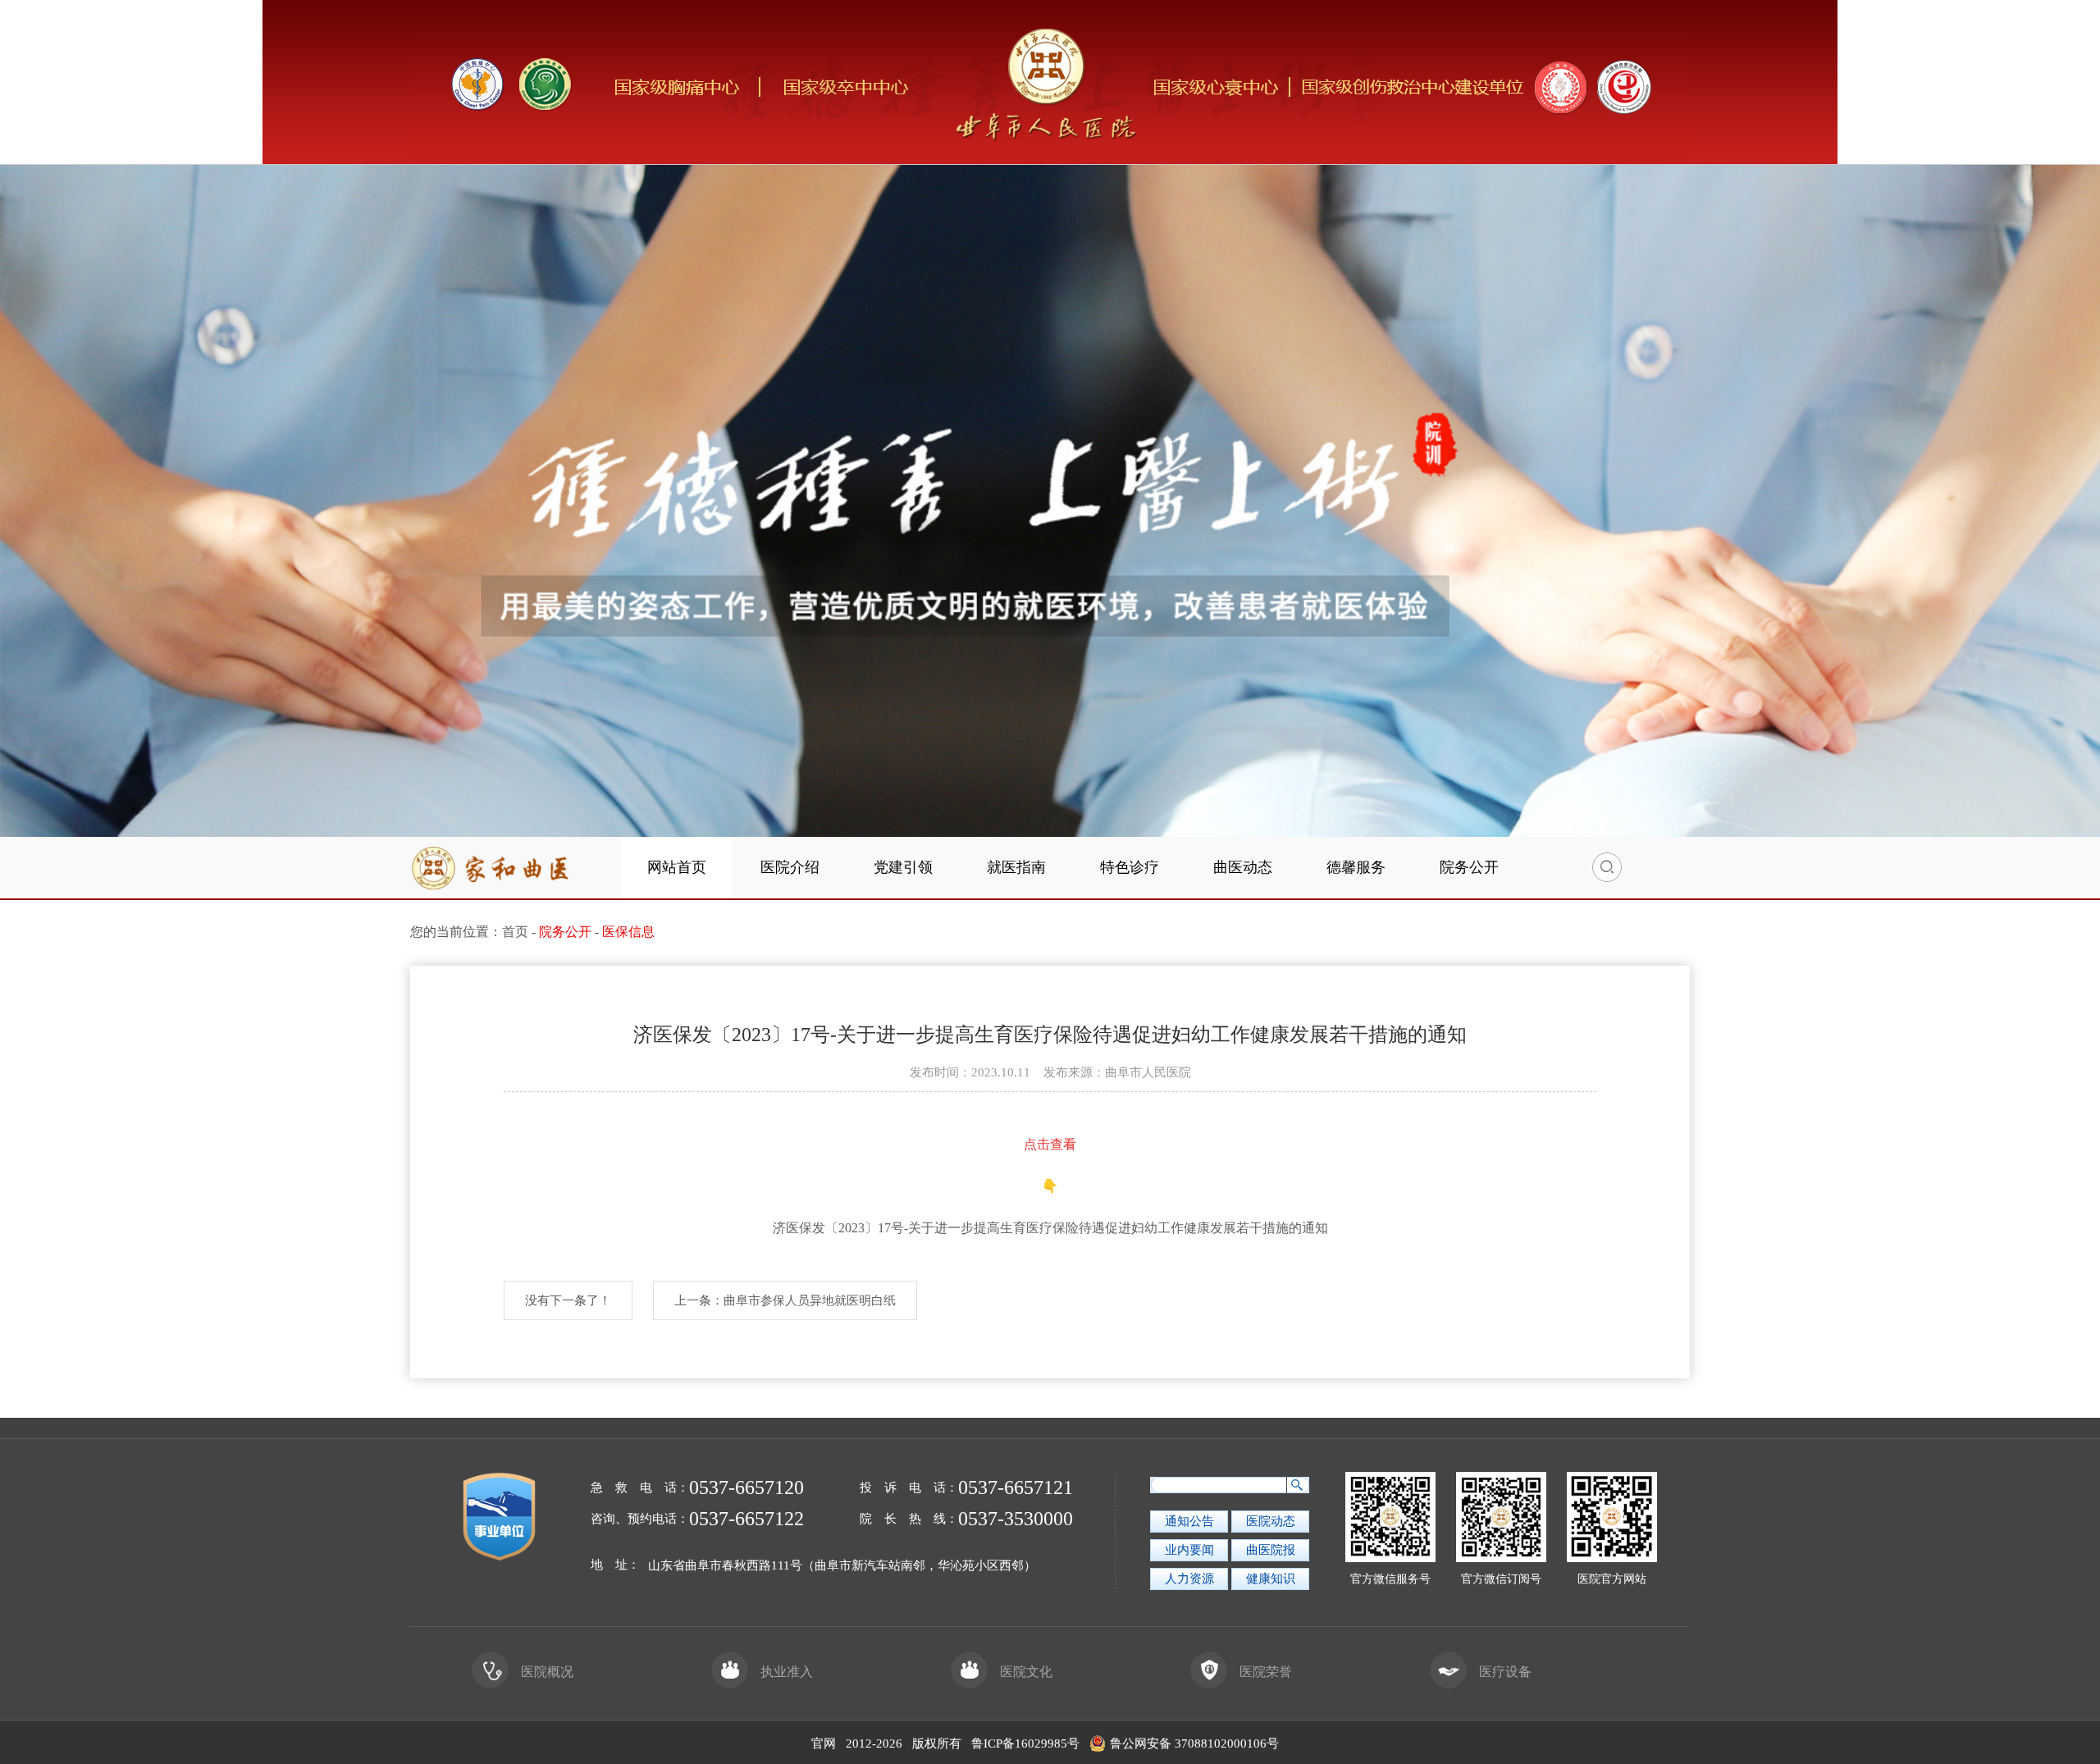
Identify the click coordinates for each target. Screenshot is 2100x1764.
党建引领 (903, 867)
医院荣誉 (1266, 1672)
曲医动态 (1243, 867)
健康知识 (1271, 1579)
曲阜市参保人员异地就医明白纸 (810, 1300)
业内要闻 (1189, 1550)
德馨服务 (1356, 867)
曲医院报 (1271, 1550)
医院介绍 (790, 867)
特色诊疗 (1130, 867)
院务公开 (1469, 867)
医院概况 (547, 1672)
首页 (515, 932)
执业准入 (787, 1672)
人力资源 (1189, 1579)
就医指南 (1016, 867)
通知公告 (1189, 1521)
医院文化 (1026, 1672)
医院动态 (1271, 1521)
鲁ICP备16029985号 (1025, 1743)
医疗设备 (1505, 1672)
